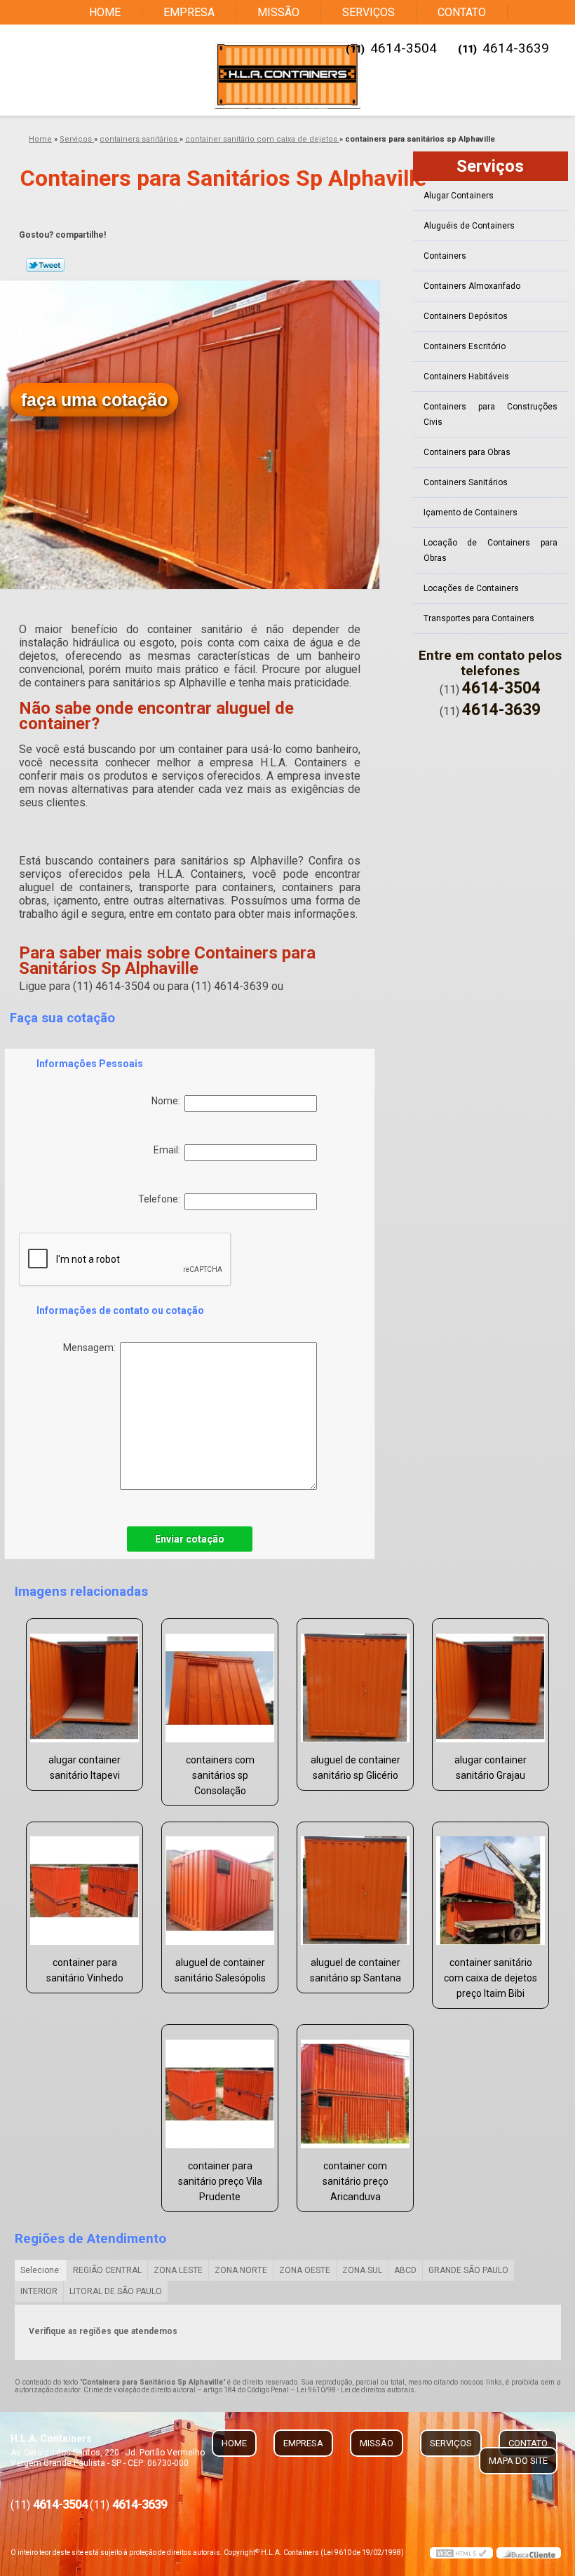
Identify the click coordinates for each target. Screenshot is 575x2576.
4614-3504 (404, 48)
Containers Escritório (465, 346)
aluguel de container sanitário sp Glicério (356, 1768)
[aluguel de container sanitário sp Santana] (355, 1885)
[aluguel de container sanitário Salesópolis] (220, 1885)
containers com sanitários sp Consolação (220, 1775)
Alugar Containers (459, 196)
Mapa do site (518, 2461)
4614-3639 (516, 48)
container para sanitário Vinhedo (85, 1970)
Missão (278, 12)
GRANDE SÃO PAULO (468, 2270)
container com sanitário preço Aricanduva (356, 2181)
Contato (462, 12)
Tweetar (45, 265)
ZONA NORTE (241, 2270)
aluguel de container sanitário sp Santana (356, 1970)
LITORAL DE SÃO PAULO (116, 2291)
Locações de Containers (471, 588)
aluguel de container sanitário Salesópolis (220, 1970)
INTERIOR (39, 2291)
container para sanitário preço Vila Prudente (220, 2181)
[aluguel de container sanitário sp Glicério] (355, 1682)
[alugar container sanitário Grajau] (491, 1682)
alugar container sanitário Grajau (491, 1768)
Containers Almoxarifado (472, 286)
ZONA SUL (362, 2270)
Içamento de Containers (471, 513)
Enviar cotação (190, 1539)
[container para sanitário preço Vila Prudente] (220, 2088)
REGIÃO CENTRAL (107, 2270)
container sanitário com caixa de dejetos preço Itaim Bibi (491, 1978)
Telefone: (161, 1199)
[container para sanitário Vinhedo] (84, 1885)
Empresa (189, 12)
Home (105, 12)
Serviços (368, 12)
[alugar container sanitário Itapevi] (84, 1682)
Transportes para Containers (479, 618)
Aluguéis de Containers (469, 226)
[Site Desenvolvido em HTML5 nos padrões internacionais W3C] (461, 2553)
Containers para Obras (467, 452)
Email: (169, 1150)
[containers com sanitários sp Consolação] (220, 1682)
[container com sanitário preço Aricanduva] (355, 2088)
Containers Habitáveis (466, 377)
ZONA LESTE (178, 2270)
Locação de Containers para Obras (491, 550)
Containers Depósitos (466, 316)
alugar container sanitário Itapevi (84, 1768)
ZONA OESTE (305, 2270)
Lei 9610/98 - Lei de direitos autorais (356, 2390)
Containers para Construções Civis (491, 414)
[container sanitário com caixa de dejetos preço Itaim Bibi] (491, 1885)
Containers (445, 256)
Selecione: (41, 2270)
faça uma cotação (94, 400)
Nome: (168, 1101)
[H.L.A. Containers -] (287, 75)
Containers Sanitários (466, 482)
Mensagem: (92, 1348)
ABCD (405, 2270)
